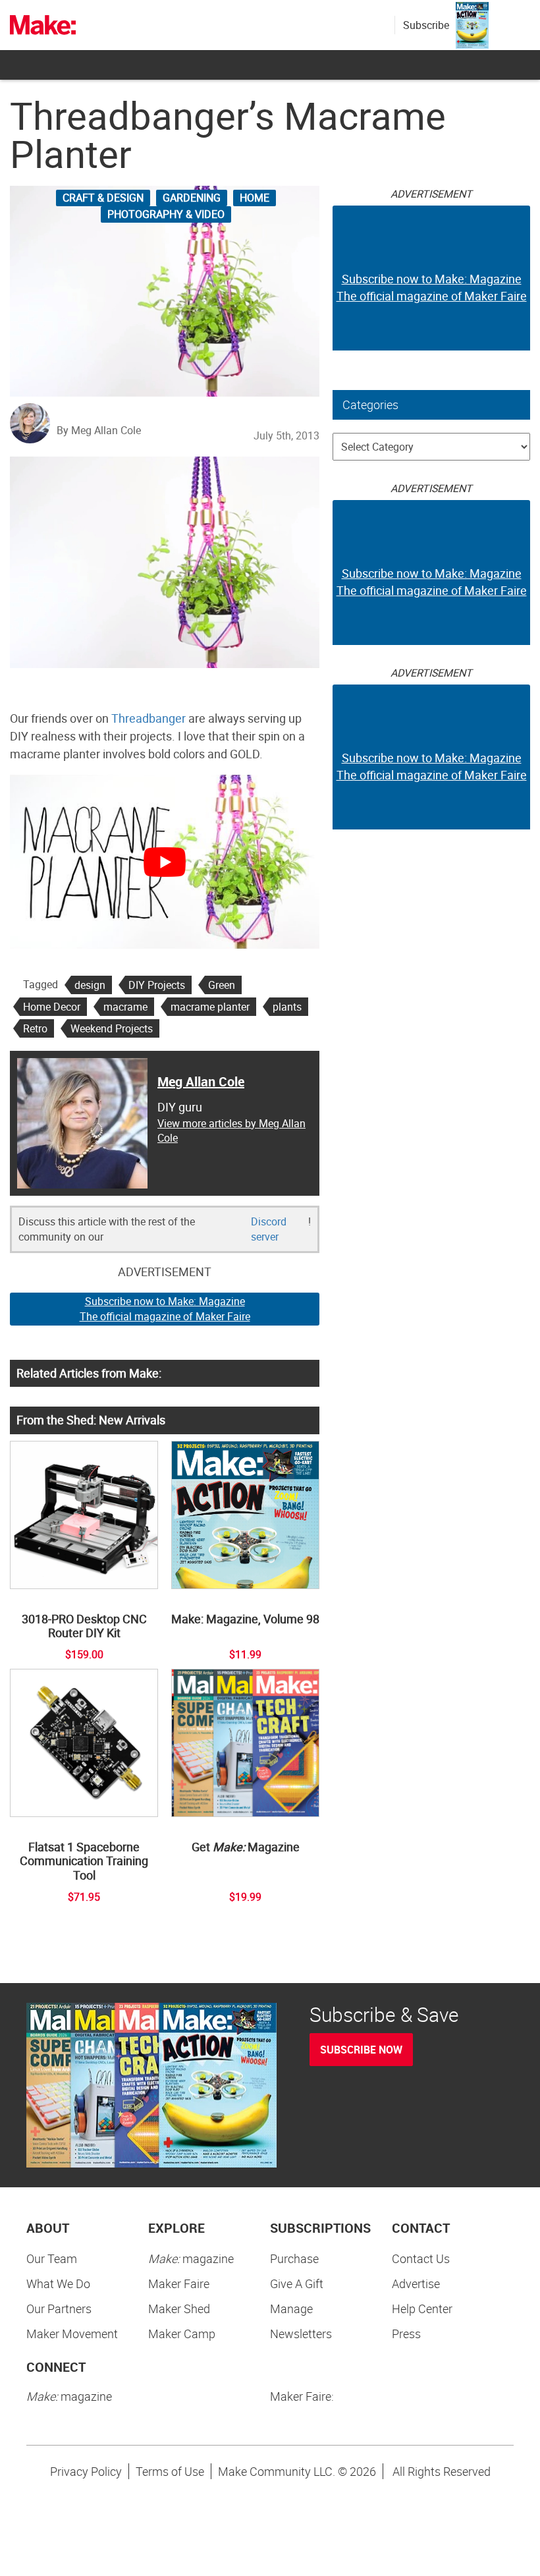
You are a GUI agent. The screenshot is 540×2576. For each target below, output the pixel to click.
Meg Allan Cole (201, 1081)
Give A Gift (297, 2283)
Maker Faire (179, 2283)
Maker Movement (72, 2334)
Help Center (422, 2309)
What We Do (58, 2283)
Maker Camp (182, 2334)
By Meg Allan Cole (99, 430)
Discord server (269, 1229)
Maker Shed (179, 2309)
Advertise (416, 2283)
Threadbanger (148, 718)
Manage (291, 2309)
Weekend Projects (112, 1028)
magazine (191, 2258)
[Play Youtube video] (165, 862)
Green (222, 985)
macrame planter (210, 1007)
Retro (35, 1028)
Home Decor (52, 1007)
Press (406, 2334)
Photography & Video (166, 214)
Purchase (294, 2258)
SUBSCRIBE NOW (361, 2050)
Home (255, 198)
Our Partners (59, 2309)
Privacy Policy (86, 2471)
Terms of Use (170, 2471)
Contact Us (421, 2258)
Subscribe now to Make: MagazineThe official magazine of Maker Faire (165, 1309)
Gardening (192, 198)
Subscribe (426, 25)
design (90, 985)
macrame (125, 1007)
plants (287, 1007)
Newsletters (301, 2334)
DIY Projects (157, 985)
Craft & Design (103, 198)
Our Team (52, 2258)
